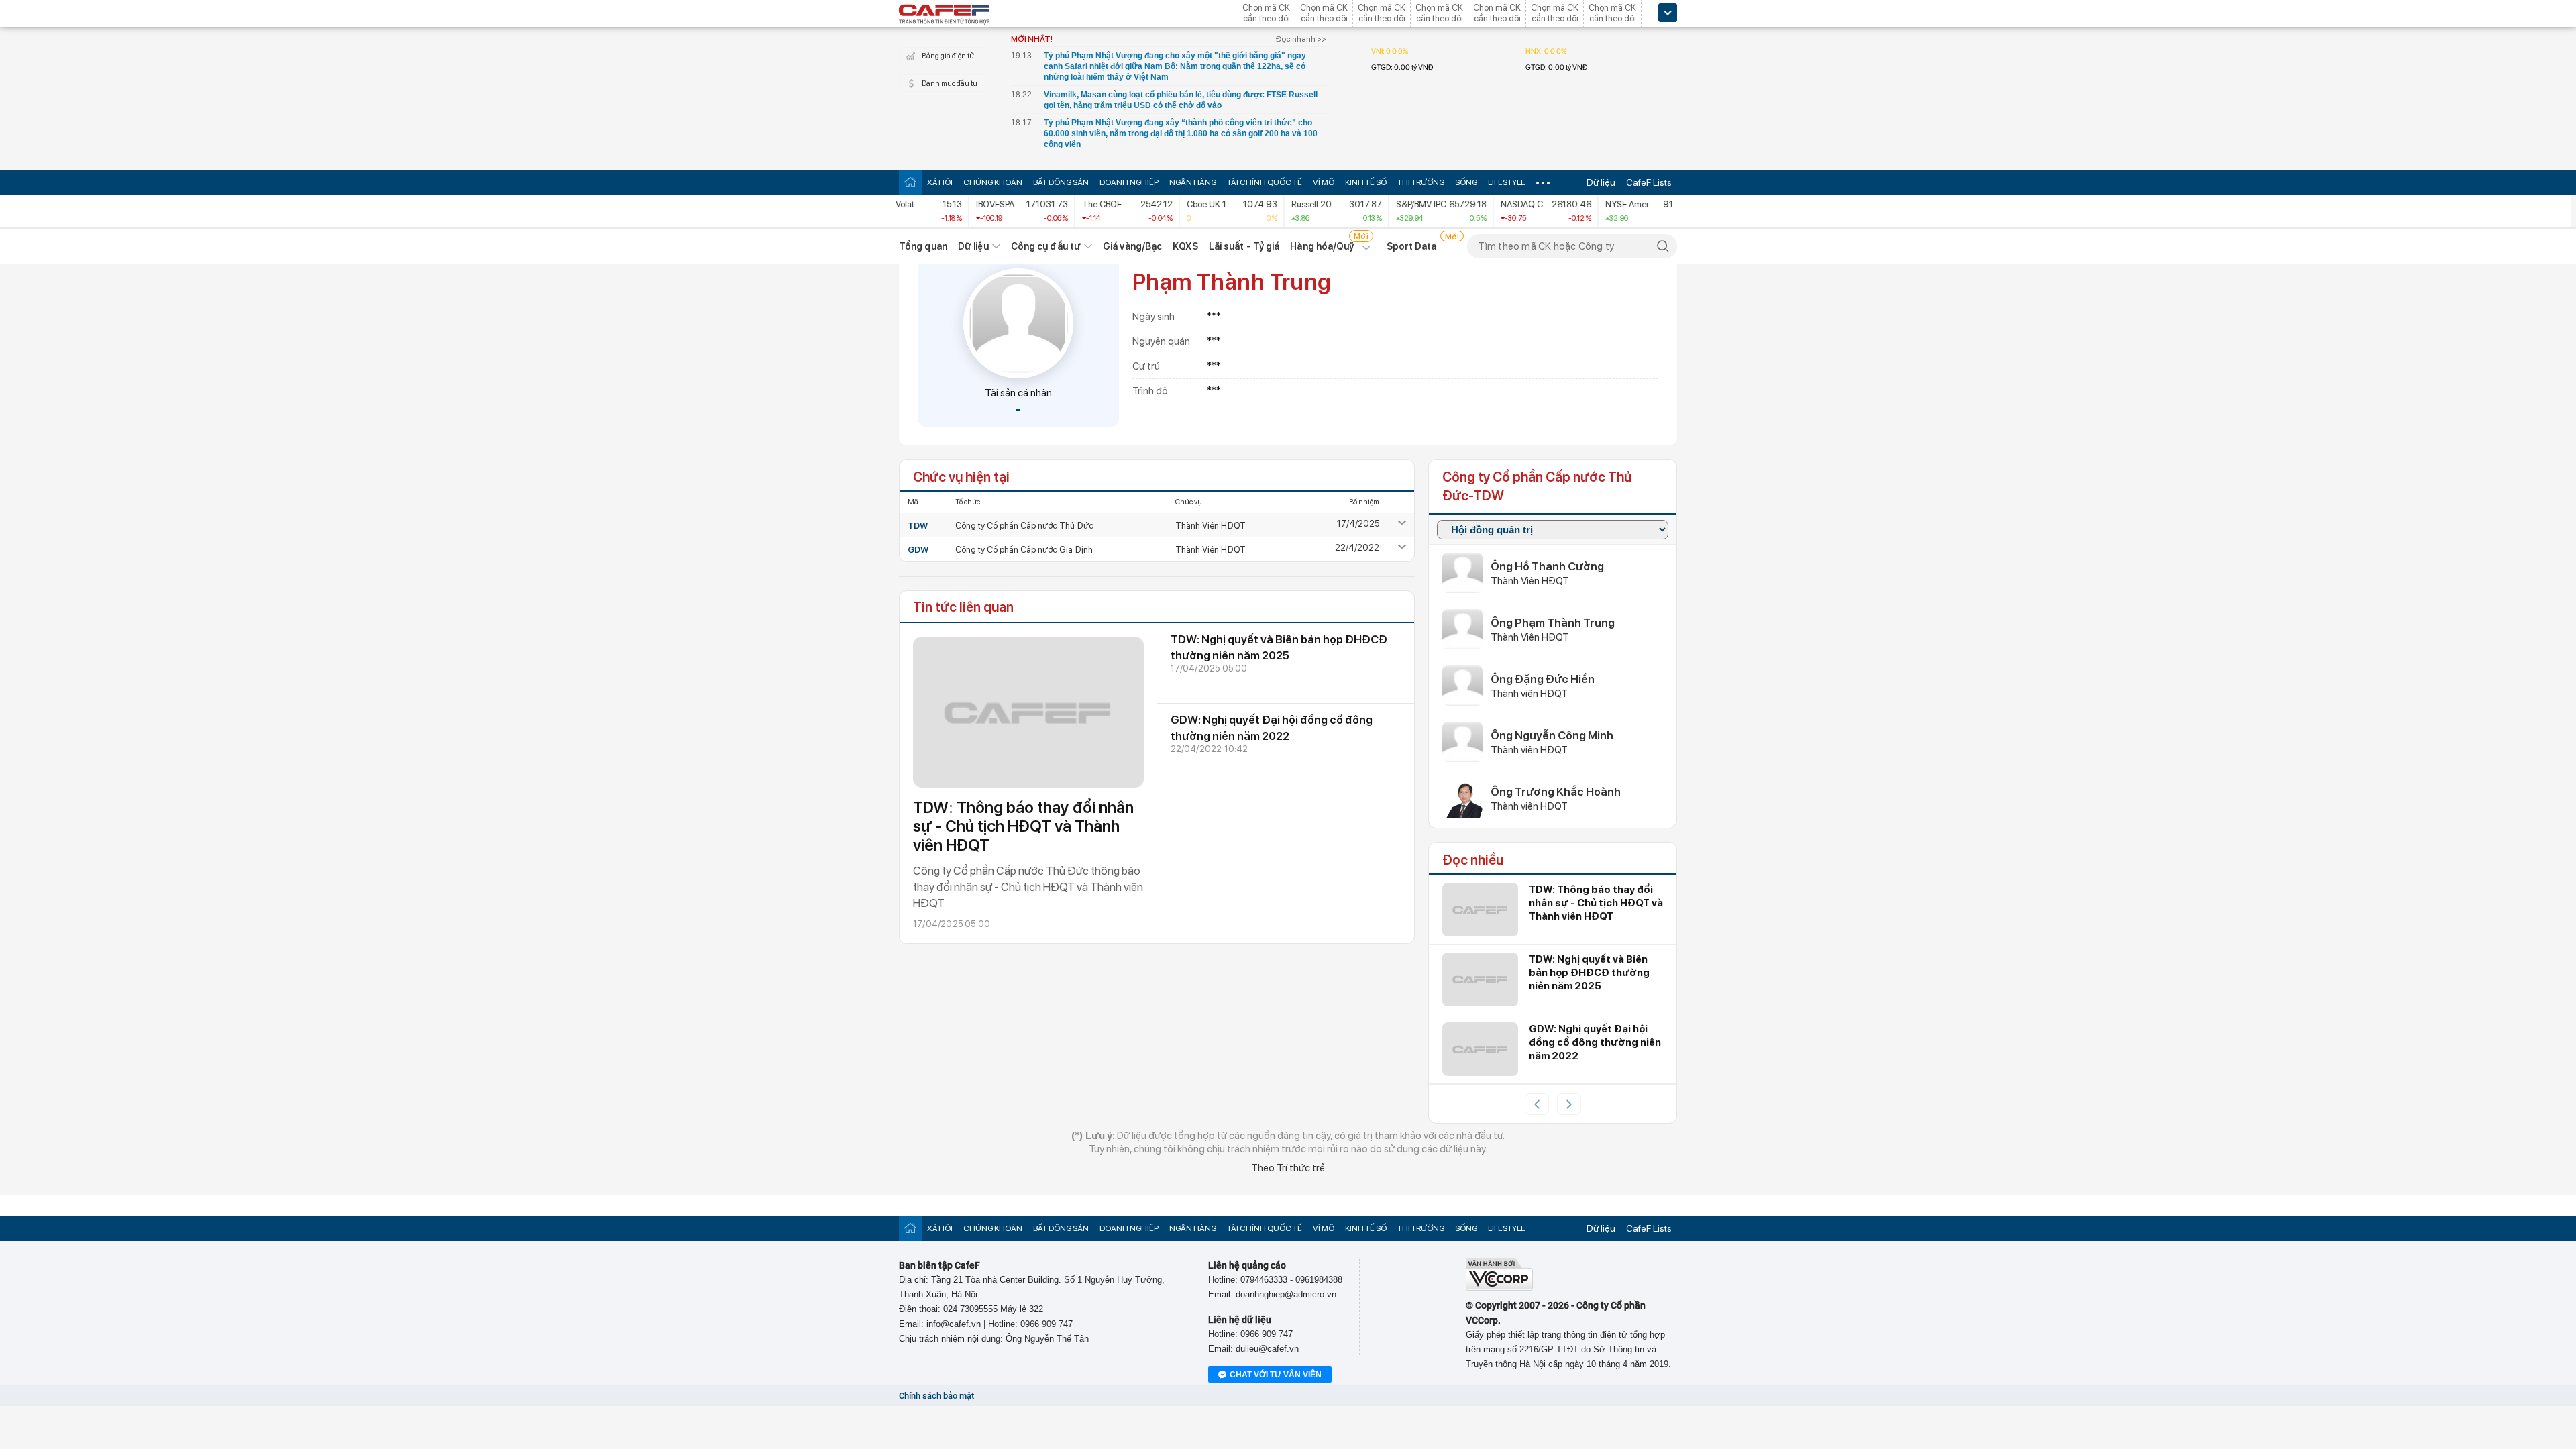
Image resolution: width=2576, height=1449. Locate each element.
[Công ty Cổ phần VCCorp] (1499, 1288)
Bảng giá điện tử (948, 56)
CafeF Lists (1649, 182)
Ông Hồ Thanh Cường (1547, 566)
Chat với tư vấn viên (1276, 1375)
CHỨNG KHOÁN (993, 182)
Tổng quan (923, 246)
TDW (918, 526)
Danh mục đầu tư (950, 84)
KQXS (1185, 246)
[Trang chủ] (910, 182)
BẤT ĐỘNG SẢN (1061, 182)
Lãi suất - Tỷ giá (1244, 246)
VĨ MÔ (1324, 182)
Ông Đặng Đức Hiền (1543, 679)
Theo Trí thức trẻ (1288, 1168)
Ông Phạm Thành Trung (1553, 623)
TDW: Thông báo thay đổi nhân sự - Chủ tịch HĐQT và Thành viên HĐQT (1023, 826)
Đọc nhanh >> (1301, 39)
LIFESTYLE (1507, 182)
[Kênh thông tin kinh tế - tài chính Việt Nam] (945, 15)
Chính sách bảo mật (936, 1396)
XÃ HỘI (940, 182)
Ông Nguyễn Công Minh (1552, 735)
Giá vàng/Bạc (1132, 246)
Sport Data (1412, 246)
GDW (918, 550)
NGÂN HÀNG (1193, 182)
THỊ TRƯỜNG (1421, 182)
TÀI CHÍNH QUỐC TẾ (1265, 182)
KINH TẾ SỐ (1366, 182)
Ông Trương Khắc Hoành (1556, 792)
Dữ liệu (1601, 182)
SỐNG (1466, 182)
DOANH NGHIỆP (1129, 182)
